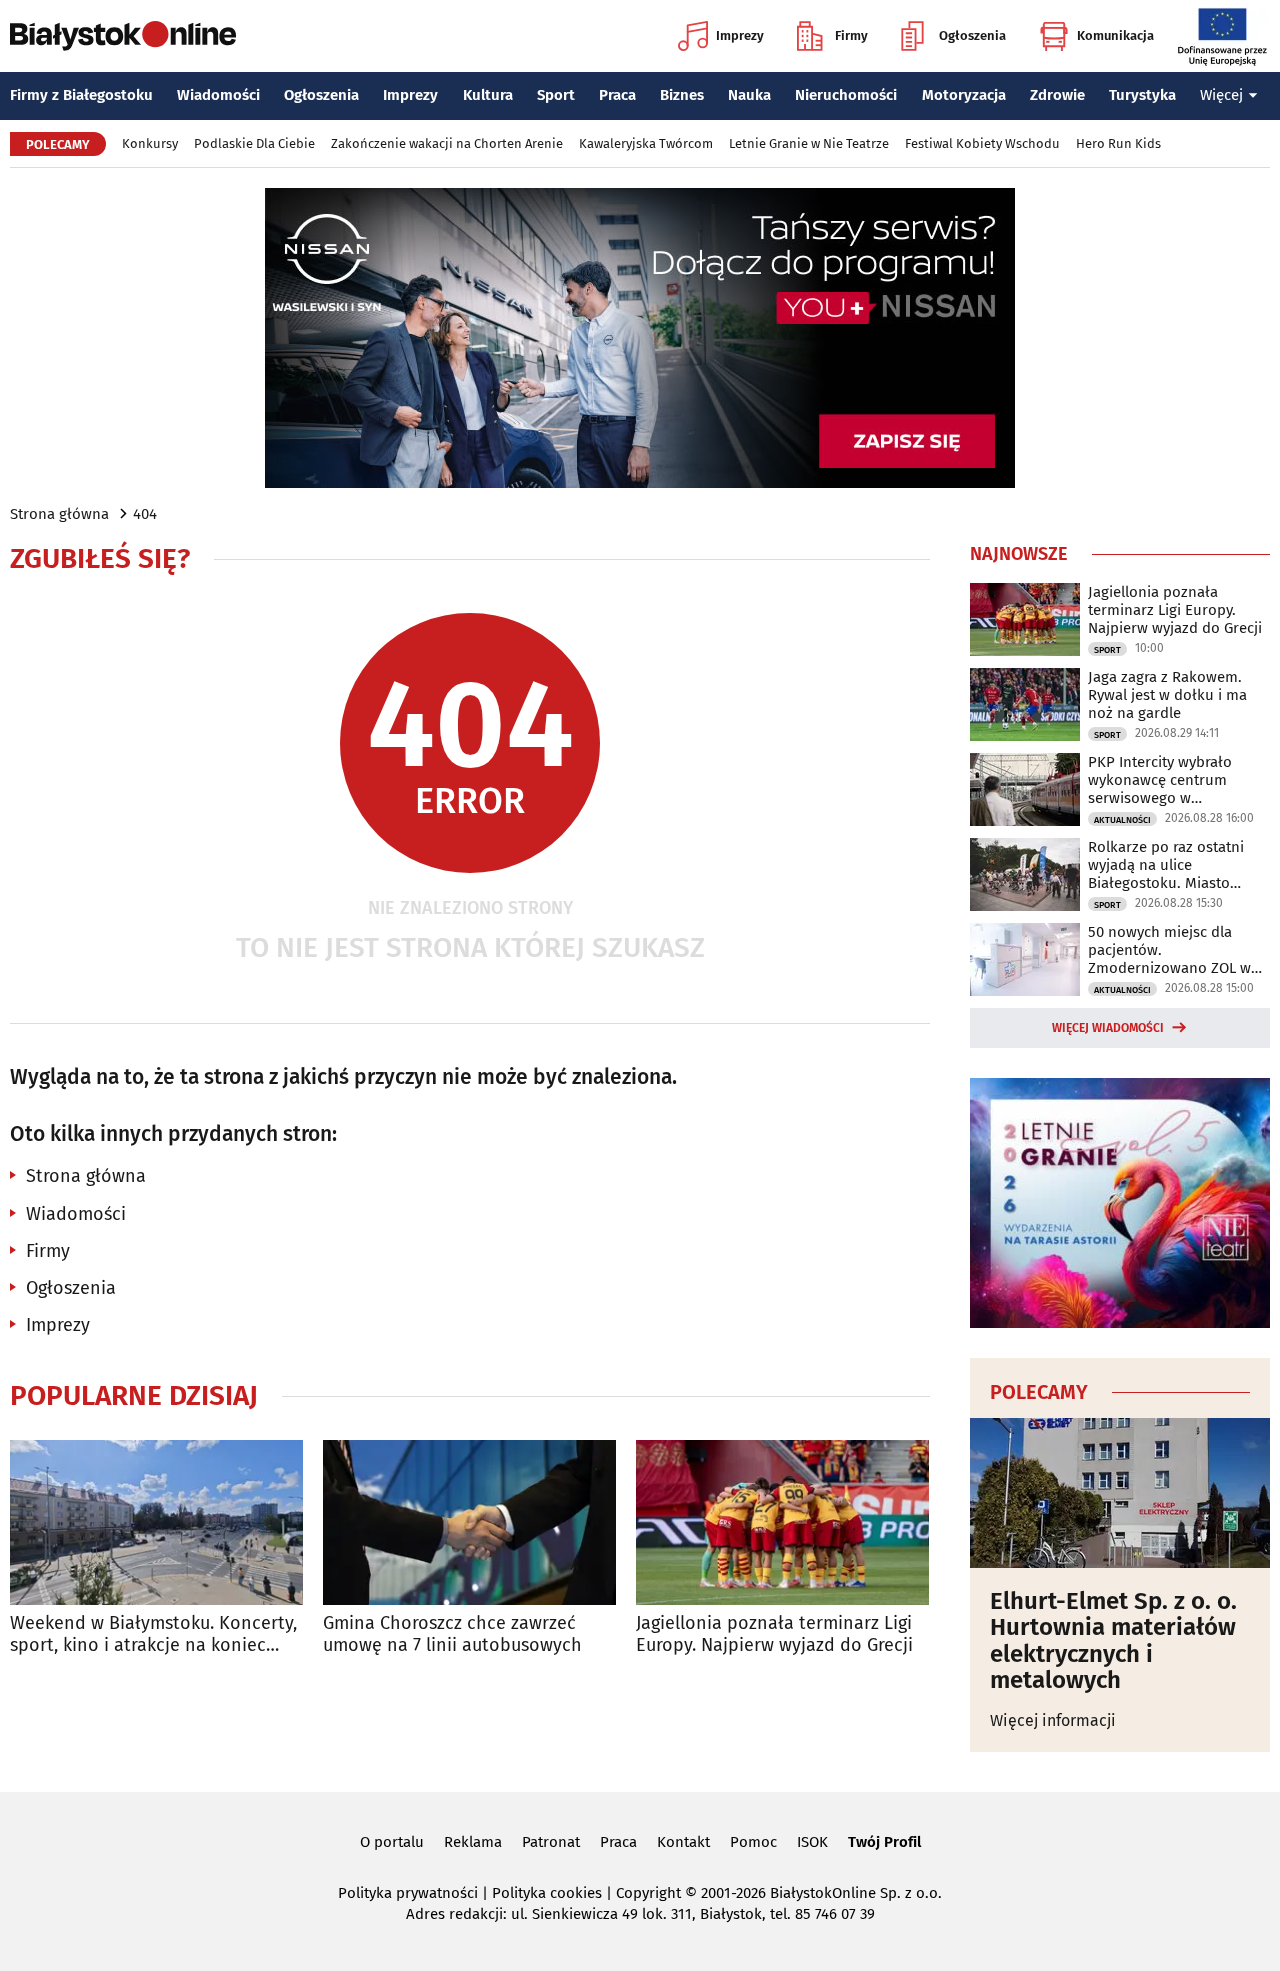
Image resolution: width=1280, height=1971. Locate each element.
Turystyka (1142, 95)
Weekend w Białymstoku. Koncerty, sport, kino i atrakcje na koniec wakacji (153, 1634)
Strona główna (59, 514)
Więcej (1221, 95)
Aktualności (1122, 820)
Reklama (473, 1842)
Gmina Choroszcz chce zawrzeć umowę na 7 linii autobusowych (452, 1634)
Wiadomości (218, 95)
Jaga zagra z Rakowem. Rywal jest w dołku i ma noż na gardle (1167, 695)
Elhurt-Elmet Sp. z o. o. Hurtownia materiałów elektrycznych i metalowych (1113, 1641)
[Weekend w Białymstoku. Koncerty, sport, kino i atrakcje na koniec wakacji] (156, 1522)
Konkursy (150, 143)
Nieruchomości (846, 95)
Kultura (488, 95)
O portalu (392, 1842)
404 (145, 514)
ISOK (812, 1842)
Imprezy (740, 35)
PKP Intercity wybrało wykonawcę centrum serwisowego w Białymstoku (1160, 780)
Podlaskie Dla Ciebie (254, 143)
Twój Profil (884, 1842)
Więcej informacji (1053, 1720)
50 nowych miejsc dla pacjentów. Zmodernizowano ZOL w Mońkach (1169, 950)
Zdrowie (1057, 95)
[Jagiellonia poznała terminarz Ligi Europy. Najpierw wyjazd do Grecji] (782, 1522)
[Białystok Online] (123, 36)
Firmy (851, 35)
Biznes (682, 95)
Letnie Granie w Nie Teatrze (809, 143)
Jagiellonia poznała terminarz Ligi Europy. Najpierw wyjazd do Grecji (774, 1634)
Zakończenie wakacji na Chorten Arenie (447, 143)
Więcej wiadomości (1108, 1028)
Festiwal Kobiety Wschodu (982, 143)
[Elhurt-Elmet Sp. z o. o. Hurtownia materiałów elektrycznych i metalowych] (1120, 1493)
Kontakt (683, 1842)
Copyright (648, 1893)
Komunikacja (1115, 35)
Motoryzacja (964, 95)
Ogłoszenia (972, 35)
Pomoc (753, 1842)
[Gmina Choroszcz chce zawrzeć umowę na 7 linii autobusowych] (469, 1522)
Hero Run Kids (1118, 143)
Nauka (749, 95)
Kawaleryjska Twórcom (646, 143)
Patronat (551, 1842)
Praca (617, 95)
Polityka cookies (547, 1893)
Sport (556, 95)
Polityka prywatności (408, 1893)
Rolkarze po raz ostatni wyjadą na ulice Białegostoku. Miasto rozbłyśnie (1166, 865)
